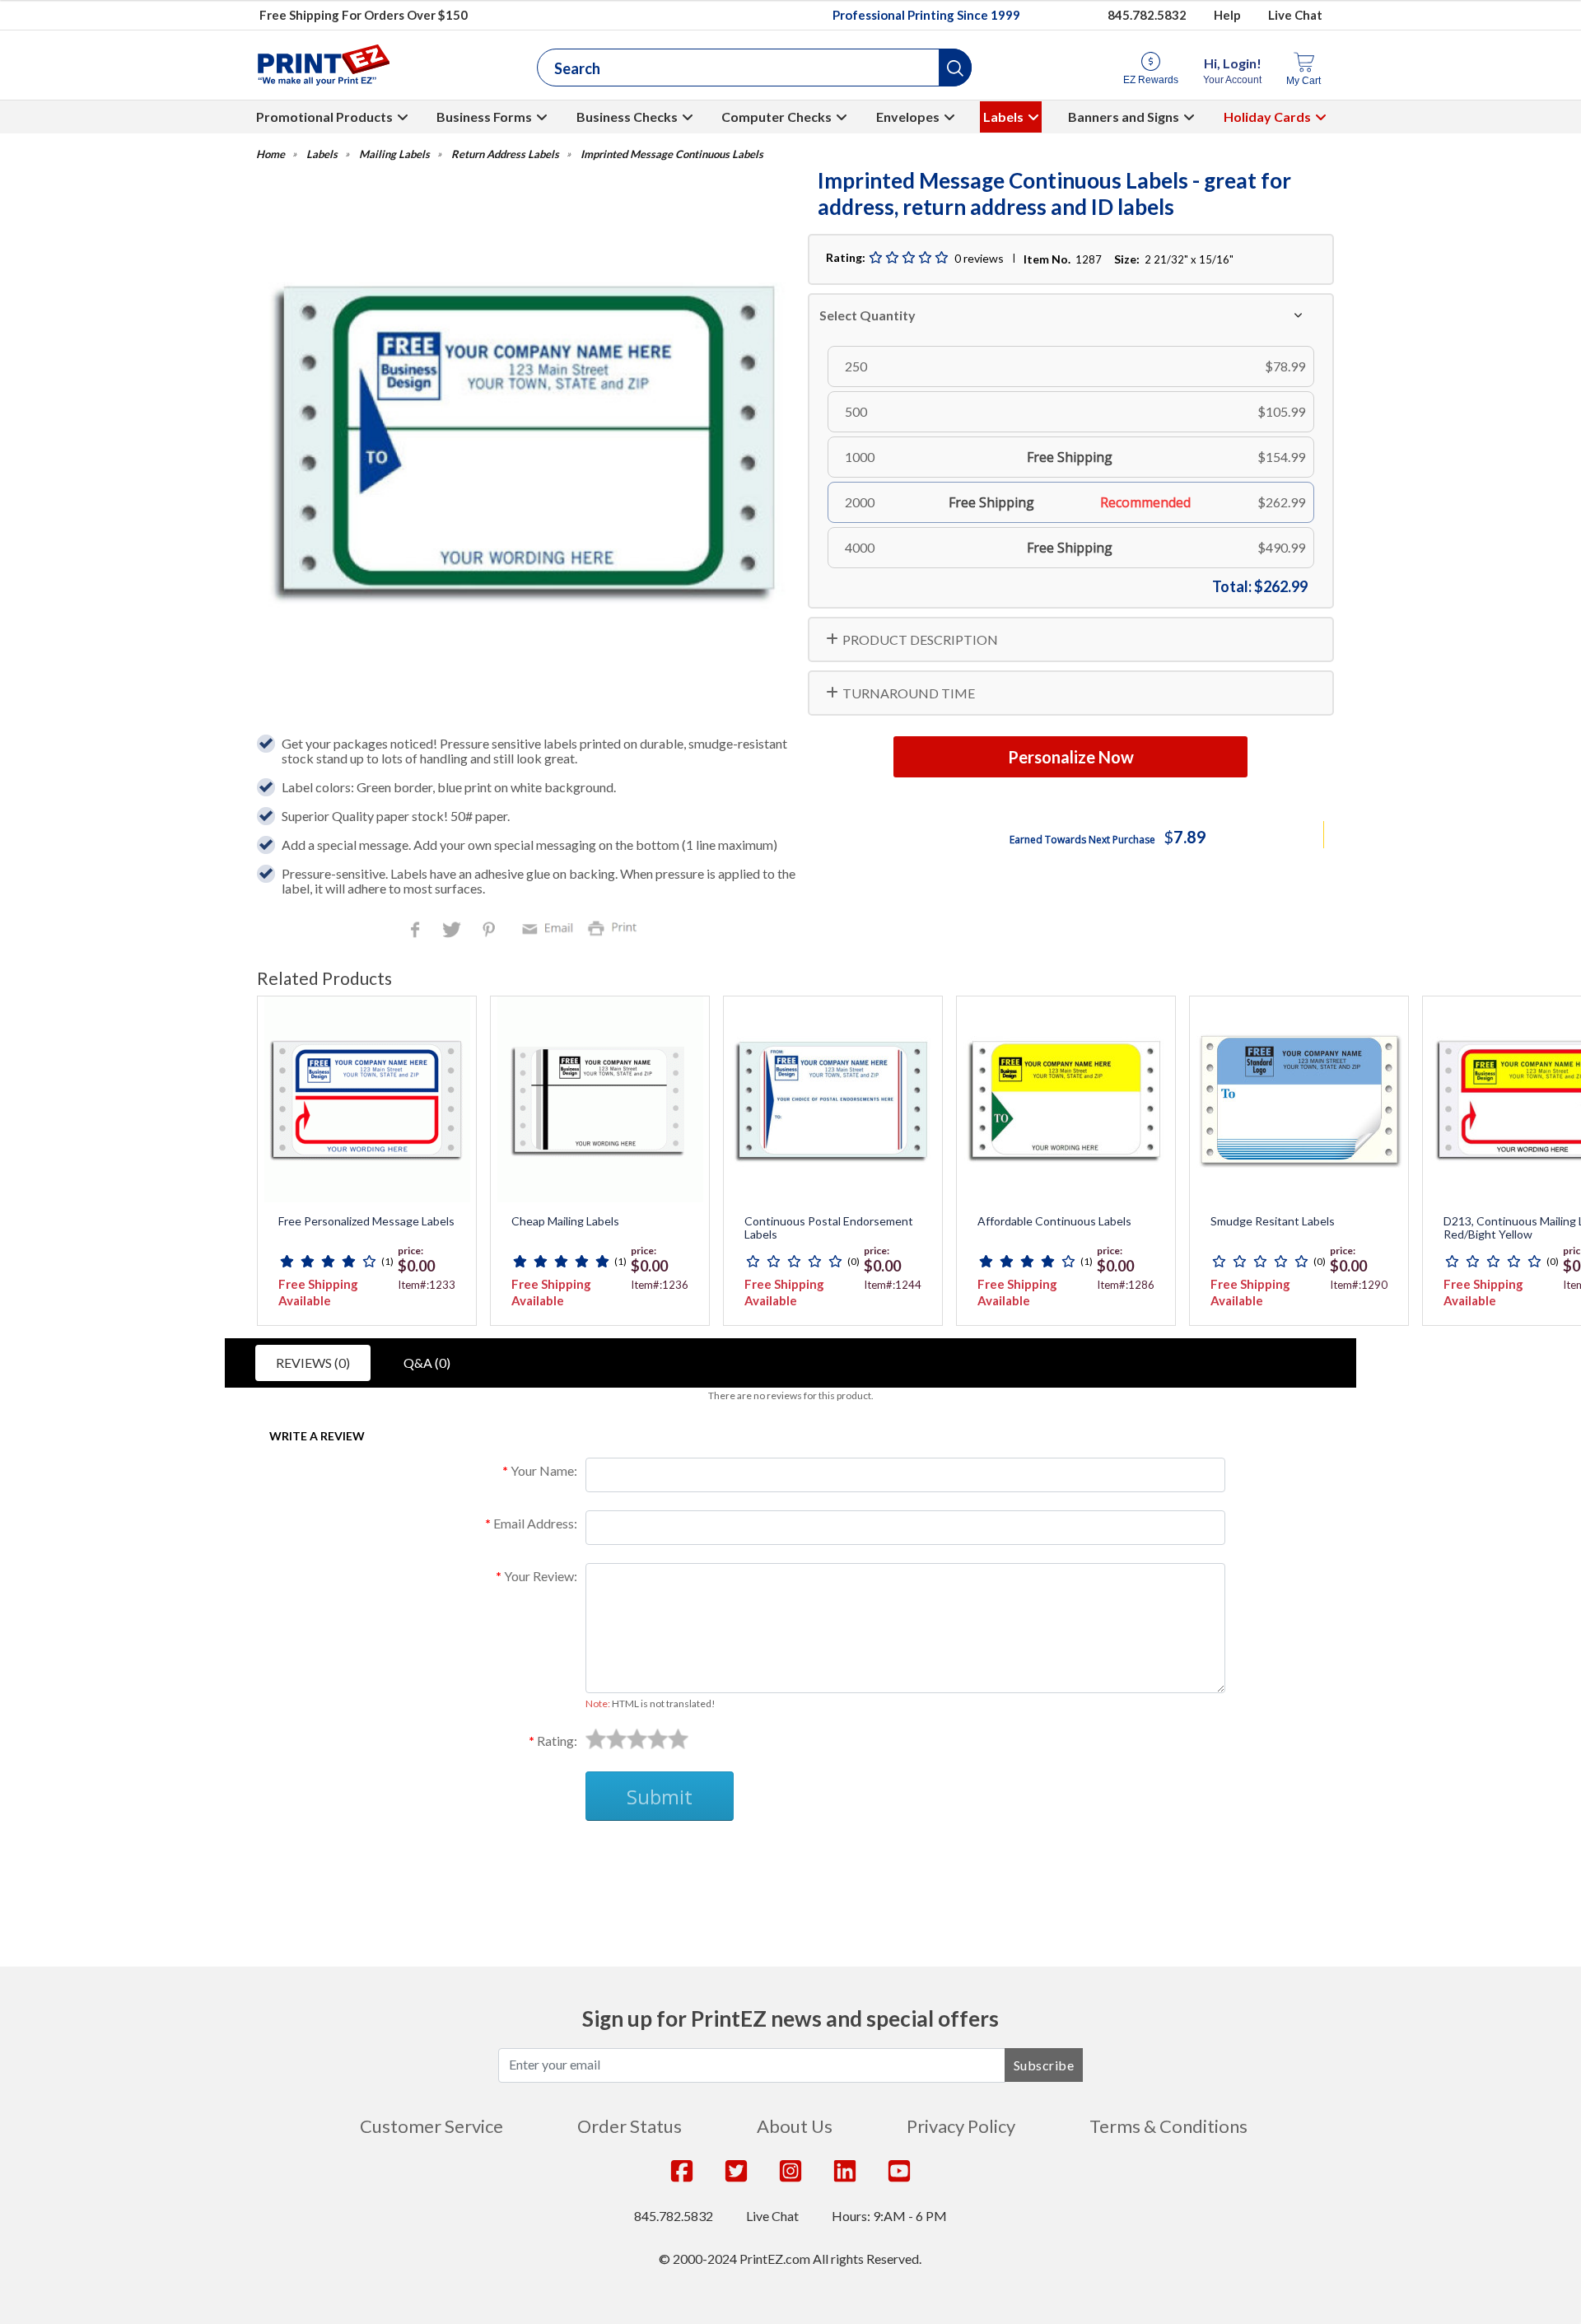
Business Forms (484, 117)
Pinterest (490, 931)
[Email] (550, 927)
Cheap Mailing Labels (565, 1221)
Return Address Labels (505, 154)
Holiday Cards (1267, 117)
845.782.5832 (1147, 15)
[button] (955, 68)
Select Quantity (867, 315)
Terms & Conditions (1168, 2126)
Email (550, 927)
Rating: (557, 1741)
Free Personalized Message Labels (366, 1221)
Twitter (453, 931)
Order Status (630, 2126)
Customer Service (431, 2126)
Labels (1003, 117)
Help (1227, 15)
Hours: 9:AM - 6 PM (889, 2216)
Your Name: (544, 1470)
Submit (660, 1797)
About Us (795, 2126)
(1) (387, 1261)
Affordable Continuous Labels (1054, 1221)
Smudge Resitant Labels (1273, 1221)
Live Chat (1295, 15)
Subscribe (1044, 2065)
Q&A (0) (427, 1363)
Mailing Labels (394, 154)
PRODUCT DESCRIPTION (920, 639)
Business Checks (627, 117)
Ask (556, 1860)
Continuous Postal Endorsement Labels (829, 1228)
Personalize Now (1071, 757)
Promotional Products (324, 117)
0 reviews (979, 258)
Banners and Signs (1124, 117)
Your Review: (541, 1576)
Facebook (418, 931)
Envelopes (908, 117)
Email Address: (535, 1523)
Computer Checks (777, 117)
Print (616, 927)
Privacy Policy (961, 2126)
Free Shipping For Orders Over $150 (364, 15)
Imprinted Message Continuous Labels (672, 154)
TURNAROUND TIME (909, 693)
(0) (853, 1261)
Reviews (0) (313, 1363)
